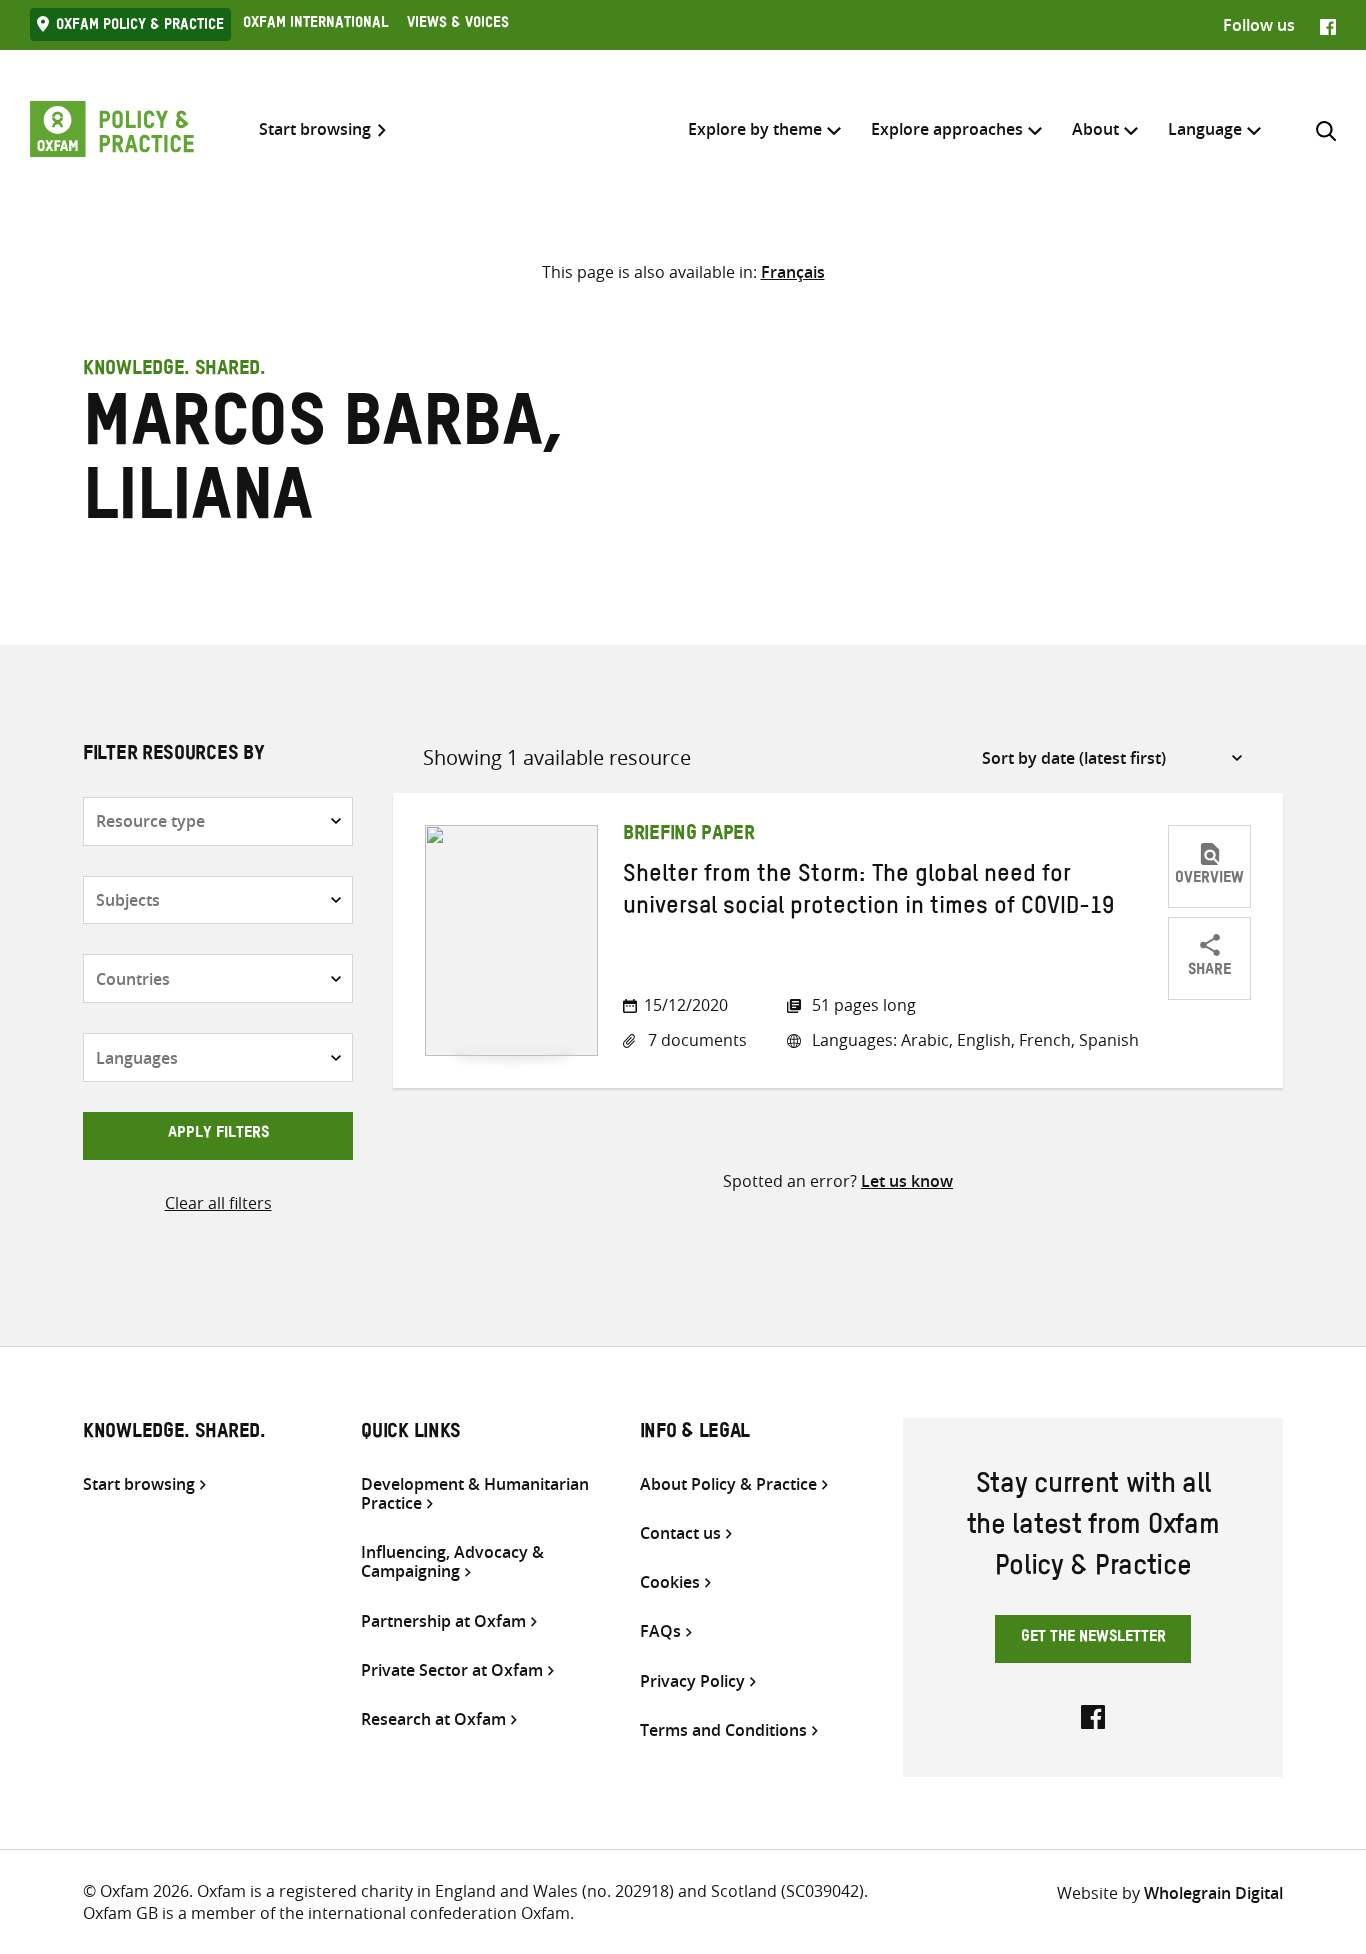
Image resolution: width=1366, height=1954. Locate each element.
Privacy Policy (692, 1681)
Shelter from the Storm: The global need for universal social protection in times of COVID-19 (868, 894)
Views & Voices (458, 25)
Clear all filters (218, 1203)
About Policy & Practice (728, 1484)
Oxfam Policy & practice (140, 27)
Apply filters (218, 1135)
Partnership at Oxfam (443, 1621)
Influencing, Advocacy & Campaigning (452, 1562)
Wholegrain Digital (1213, 1893)
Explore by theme (755, 129)
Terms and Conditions (723, 1730)
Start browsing (315, 129)
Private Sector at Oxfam (452, 1670)
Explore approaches (947, 129)
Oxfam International (315, 25)
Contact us (680, 1533)
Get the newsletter (1093, 1639)
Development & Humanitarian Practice (475, 1494)
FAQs (660, 1631)
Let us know (907, 1181)
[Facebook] (1328, 25)
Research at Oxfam (433, 1719)
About (1095, 129)
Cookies (670, 1582)
